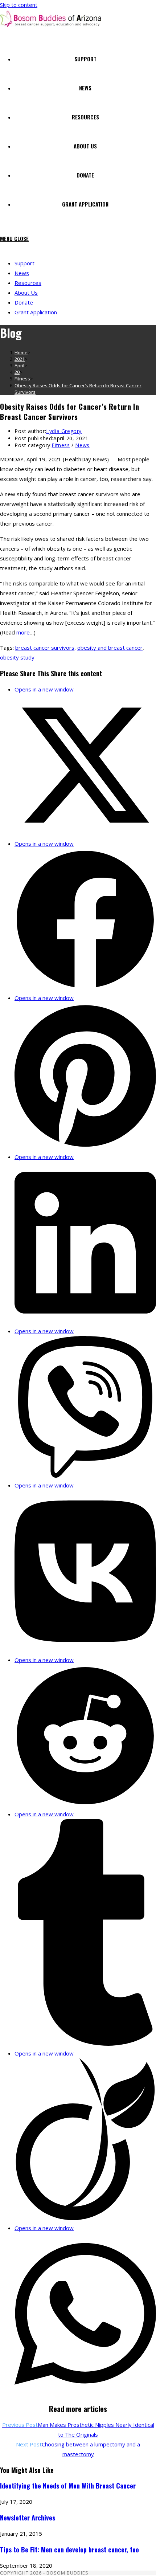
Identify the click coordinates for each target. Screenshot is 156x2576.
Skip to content (19, 5)
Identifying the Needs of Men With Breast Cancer (68, 2486)
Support (24, 263)
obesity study (17, 657)
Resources (28, 283)
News (22, 273)
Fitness (61, 445)
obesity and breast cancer (110, 648)
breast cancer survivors (45, 648)
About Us (26, 293)
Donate (24, 302)
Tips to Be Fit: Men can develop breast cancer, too (69, 2550)
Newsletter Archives (28, 2518)
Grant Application (36, 312)
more (23, 632)
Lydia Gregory (64, 431)
